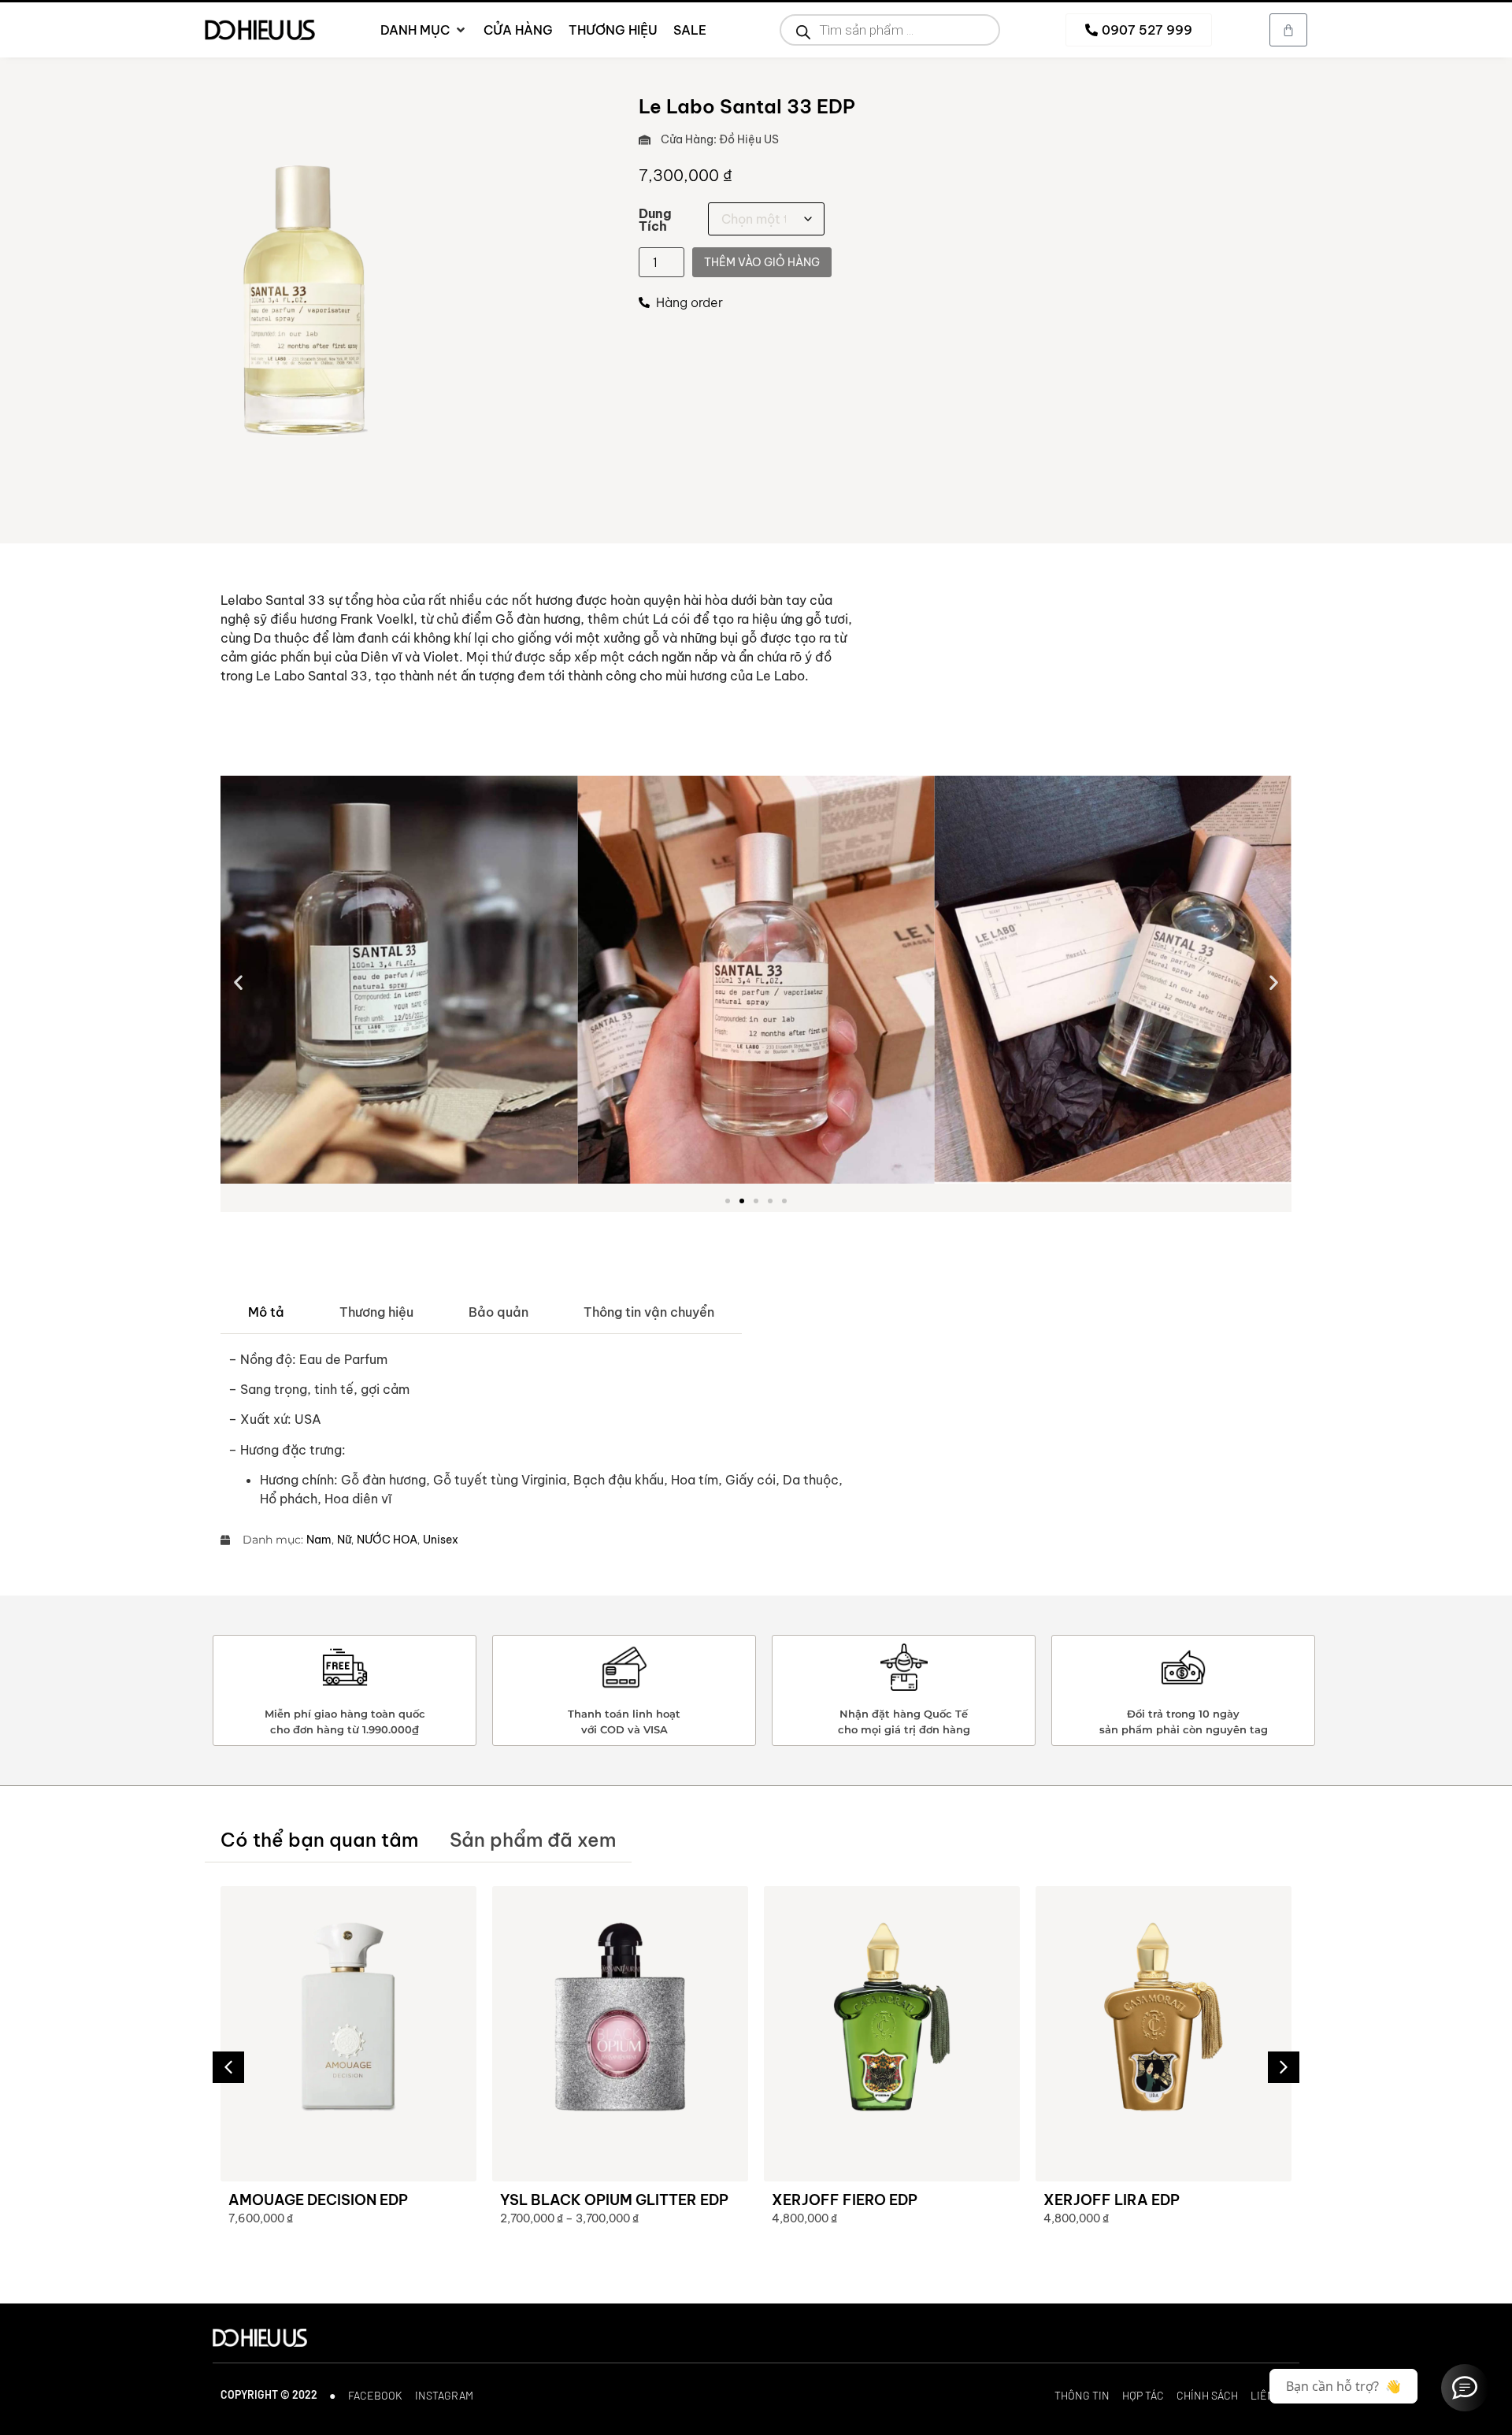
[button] (238, 982)
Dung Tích (655, 220)
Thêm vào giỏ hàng (762, 262)
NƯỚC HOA (387, 1540)
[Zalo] (1465, 2388)
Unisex (441, 1540)
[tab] (266, 1312)
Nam (319, 1540)
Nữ (344, 1540)
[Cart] (1288, 30)
